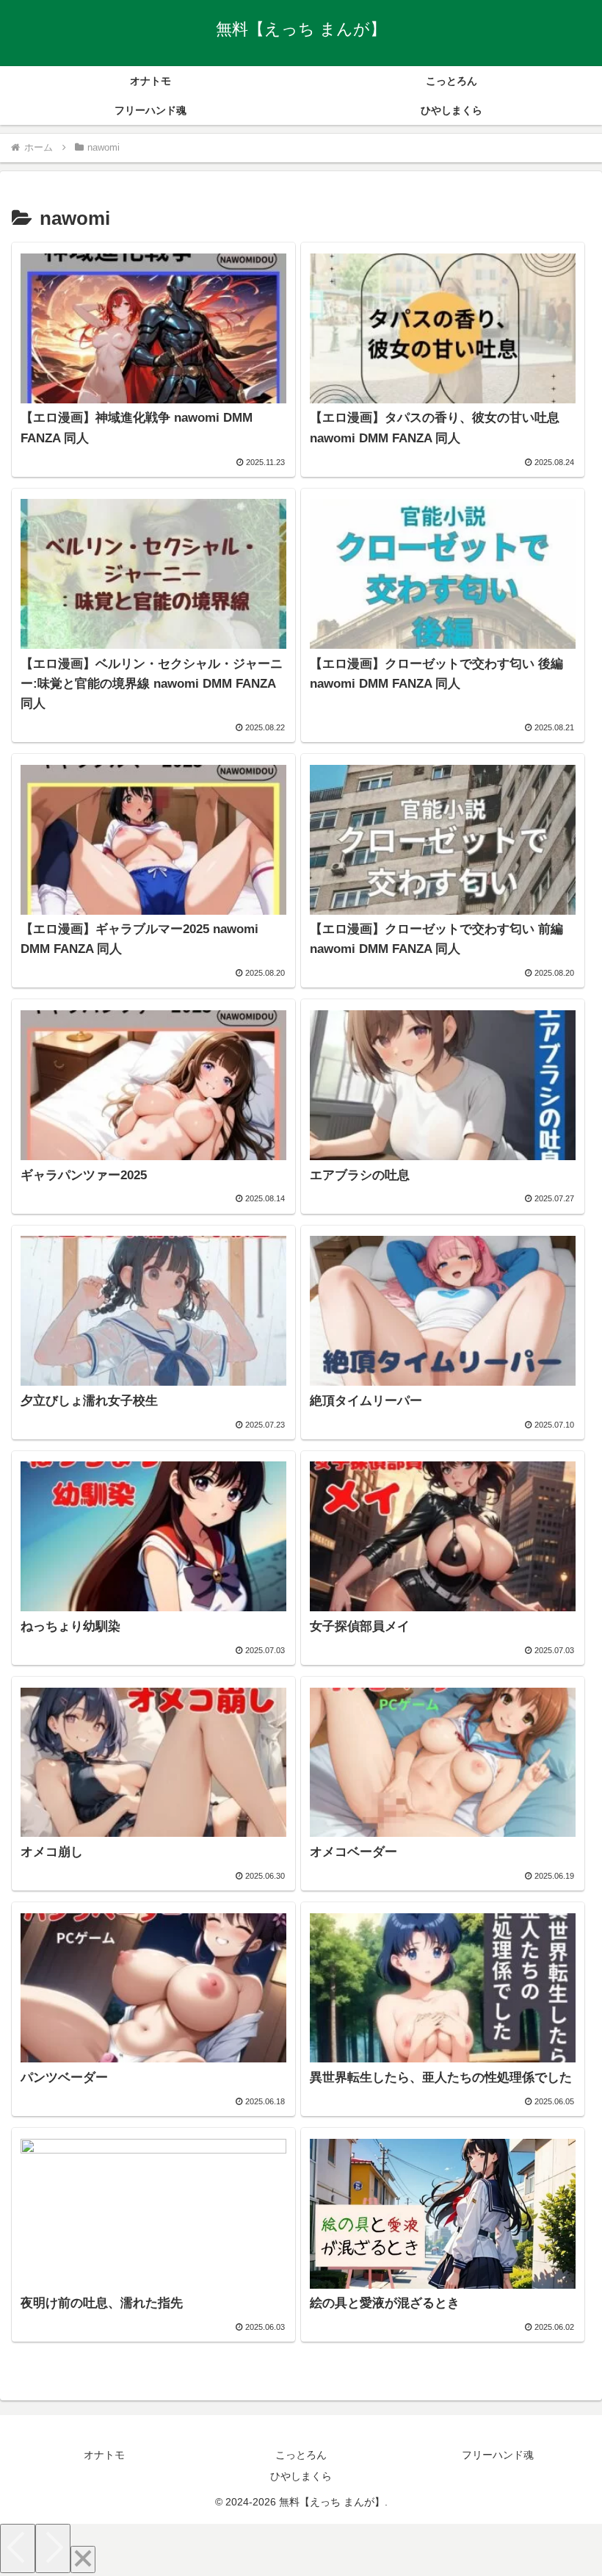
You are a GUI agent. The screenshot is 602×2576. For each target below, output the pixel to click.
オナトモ (104, 2455)
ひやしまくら (301, 2476)
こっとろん (301, 2455)
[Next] (53, 2548)
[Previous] (18, 2548)
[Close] (83, 2559)
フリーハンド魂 (498, 2455)
